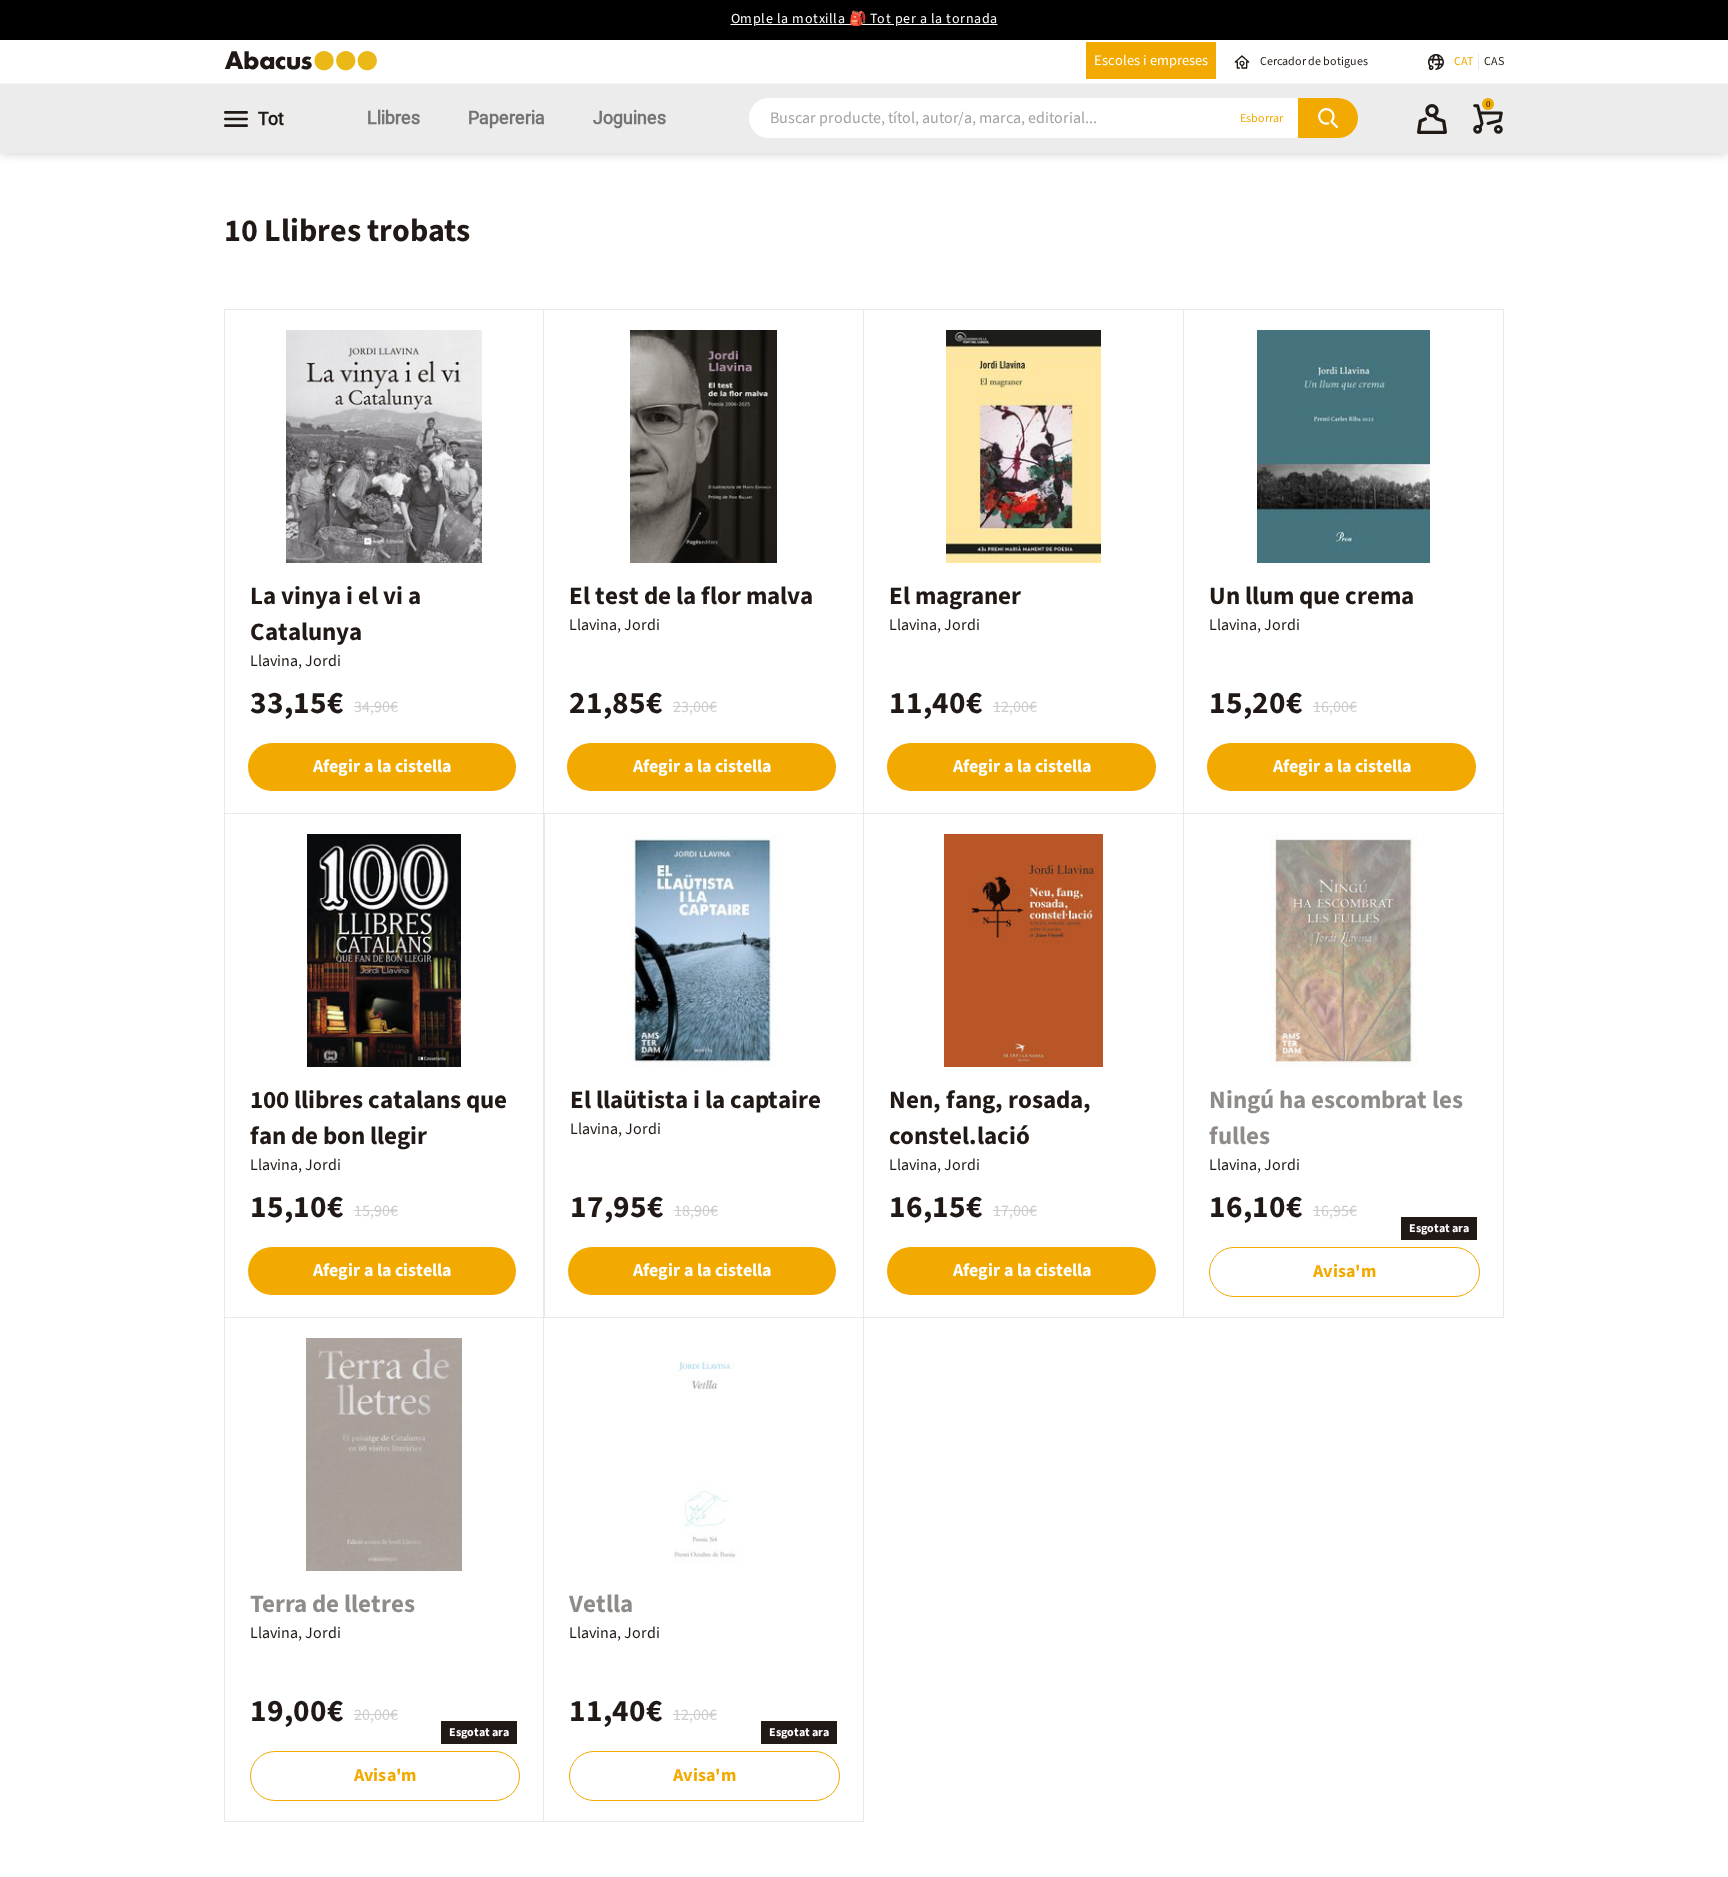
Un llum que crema (1311, 596)
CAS (1494, 61)
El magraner (955, 596)
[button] (1432, 122)
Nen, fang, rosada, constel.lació (990, 1118)
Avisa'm (1344, 1271)
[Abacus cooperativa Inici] (306, 68)
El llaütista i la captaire (695, 1100)
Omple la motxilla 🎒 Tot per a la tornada (864, 19)
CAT (1464, 61)
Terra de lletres (332, 1604)
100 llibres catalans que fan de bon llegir (378, 1118)
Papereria (506, 117)
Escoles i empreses (1151, 60)
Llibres (393, 117)
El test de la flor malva (691, 596)
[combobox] (963, 118)
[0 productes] (1488, 130)
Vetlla (601, 1604)
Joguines (629, 117)
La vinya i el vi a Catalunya (335, 614)
